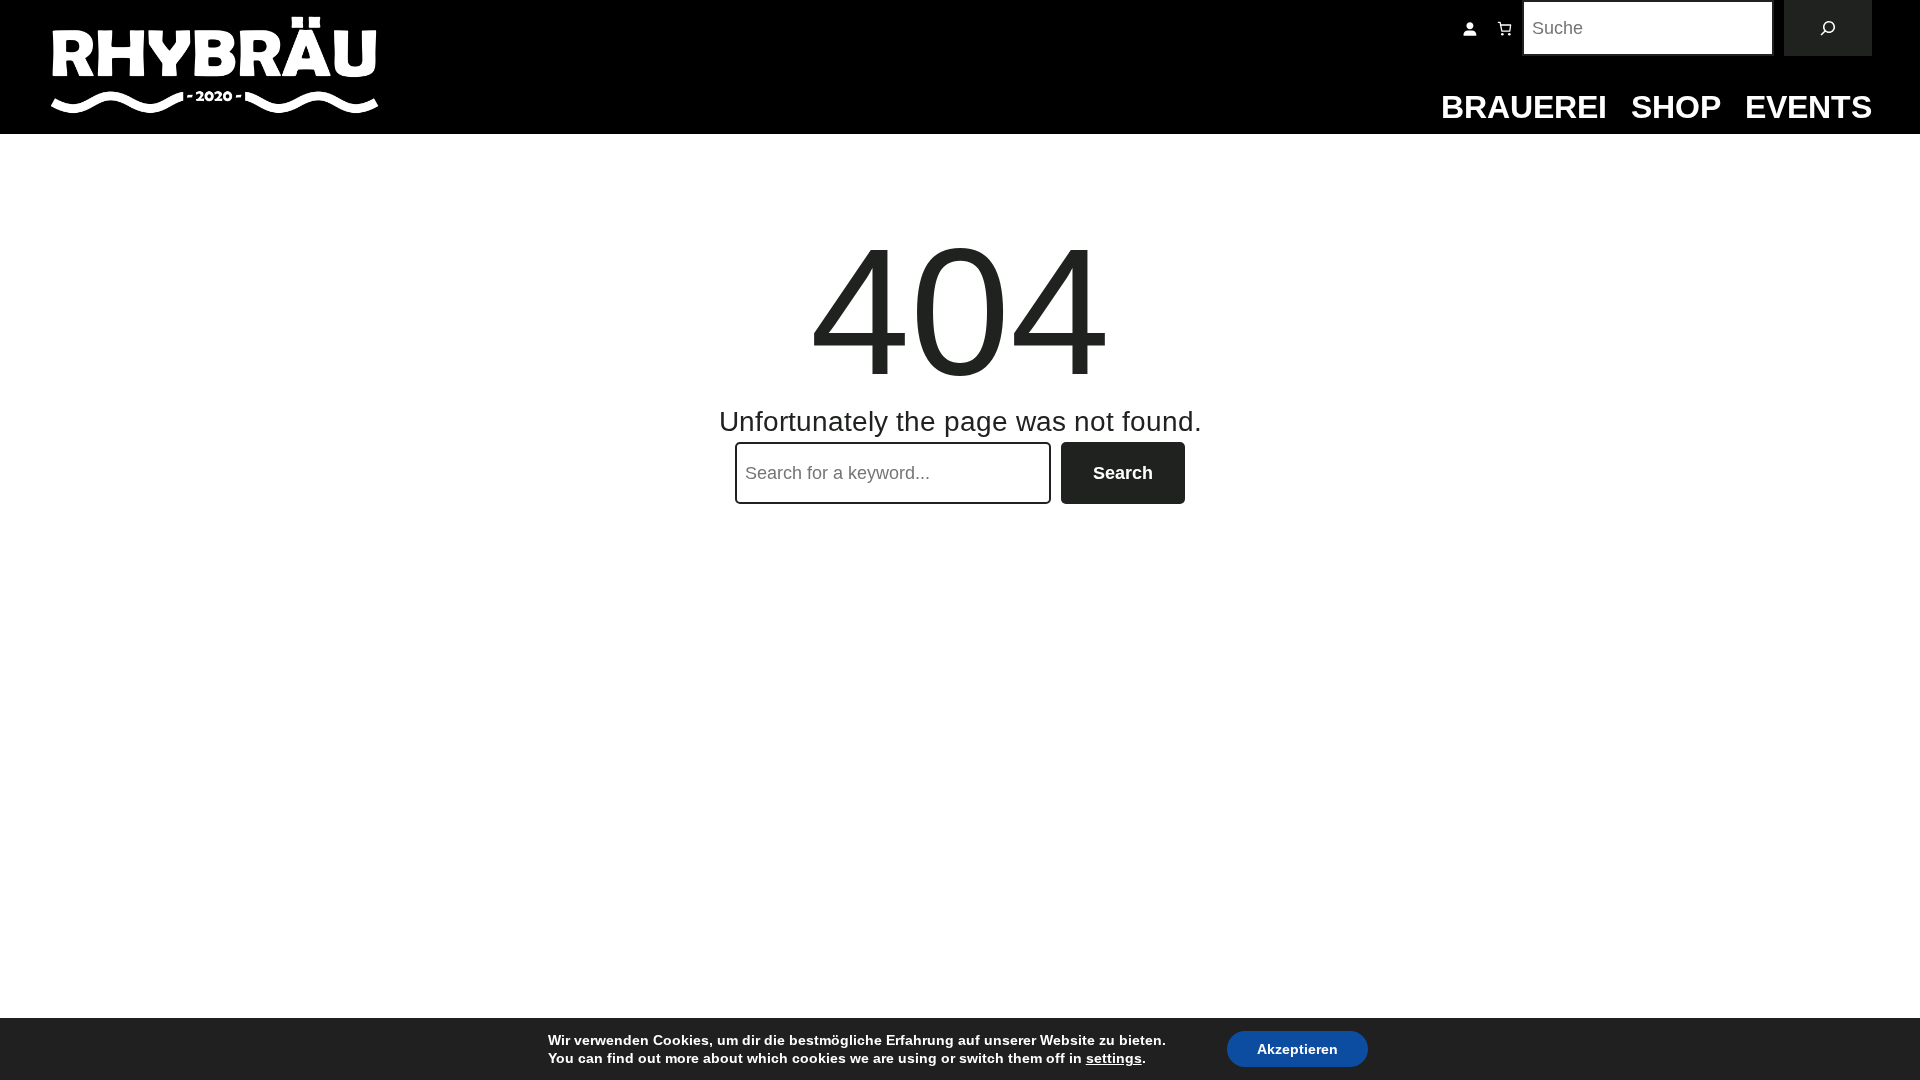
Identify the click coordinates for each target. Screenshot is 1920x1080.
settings (1114, 1058)
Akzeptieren (1297, 1049)
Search (1123, 473)
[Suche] (1828, 28)
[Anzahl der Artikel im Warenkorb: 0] (1504, 28)
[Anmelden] (1469, 28)
